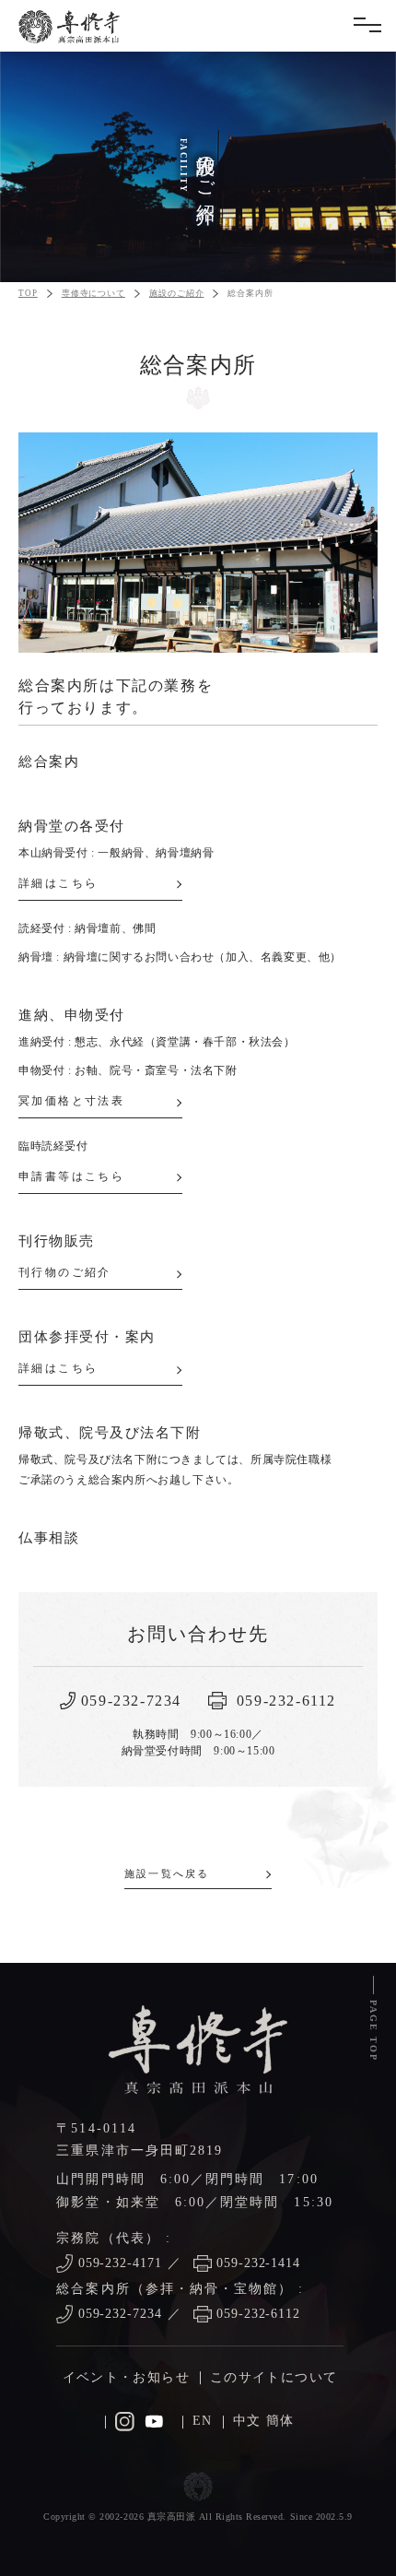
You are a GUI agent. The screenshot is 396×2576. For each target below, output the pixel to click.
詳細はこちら (58, 883)
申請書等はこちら (71, 1176)
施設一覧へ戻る (167, 1873)
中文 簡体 (264, 2421)
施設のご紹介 (176, 293)
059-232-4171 (121, 2263)
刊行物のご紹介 (65, 1272)
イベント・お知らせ (126, 2377)
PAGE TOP (373, 2031)
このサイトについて (274, 2377)
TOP (28, 293)
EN (203, 2421)
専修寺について (93, 293)
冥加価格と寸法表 (71, 1101)
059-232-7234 (121, 2314)
